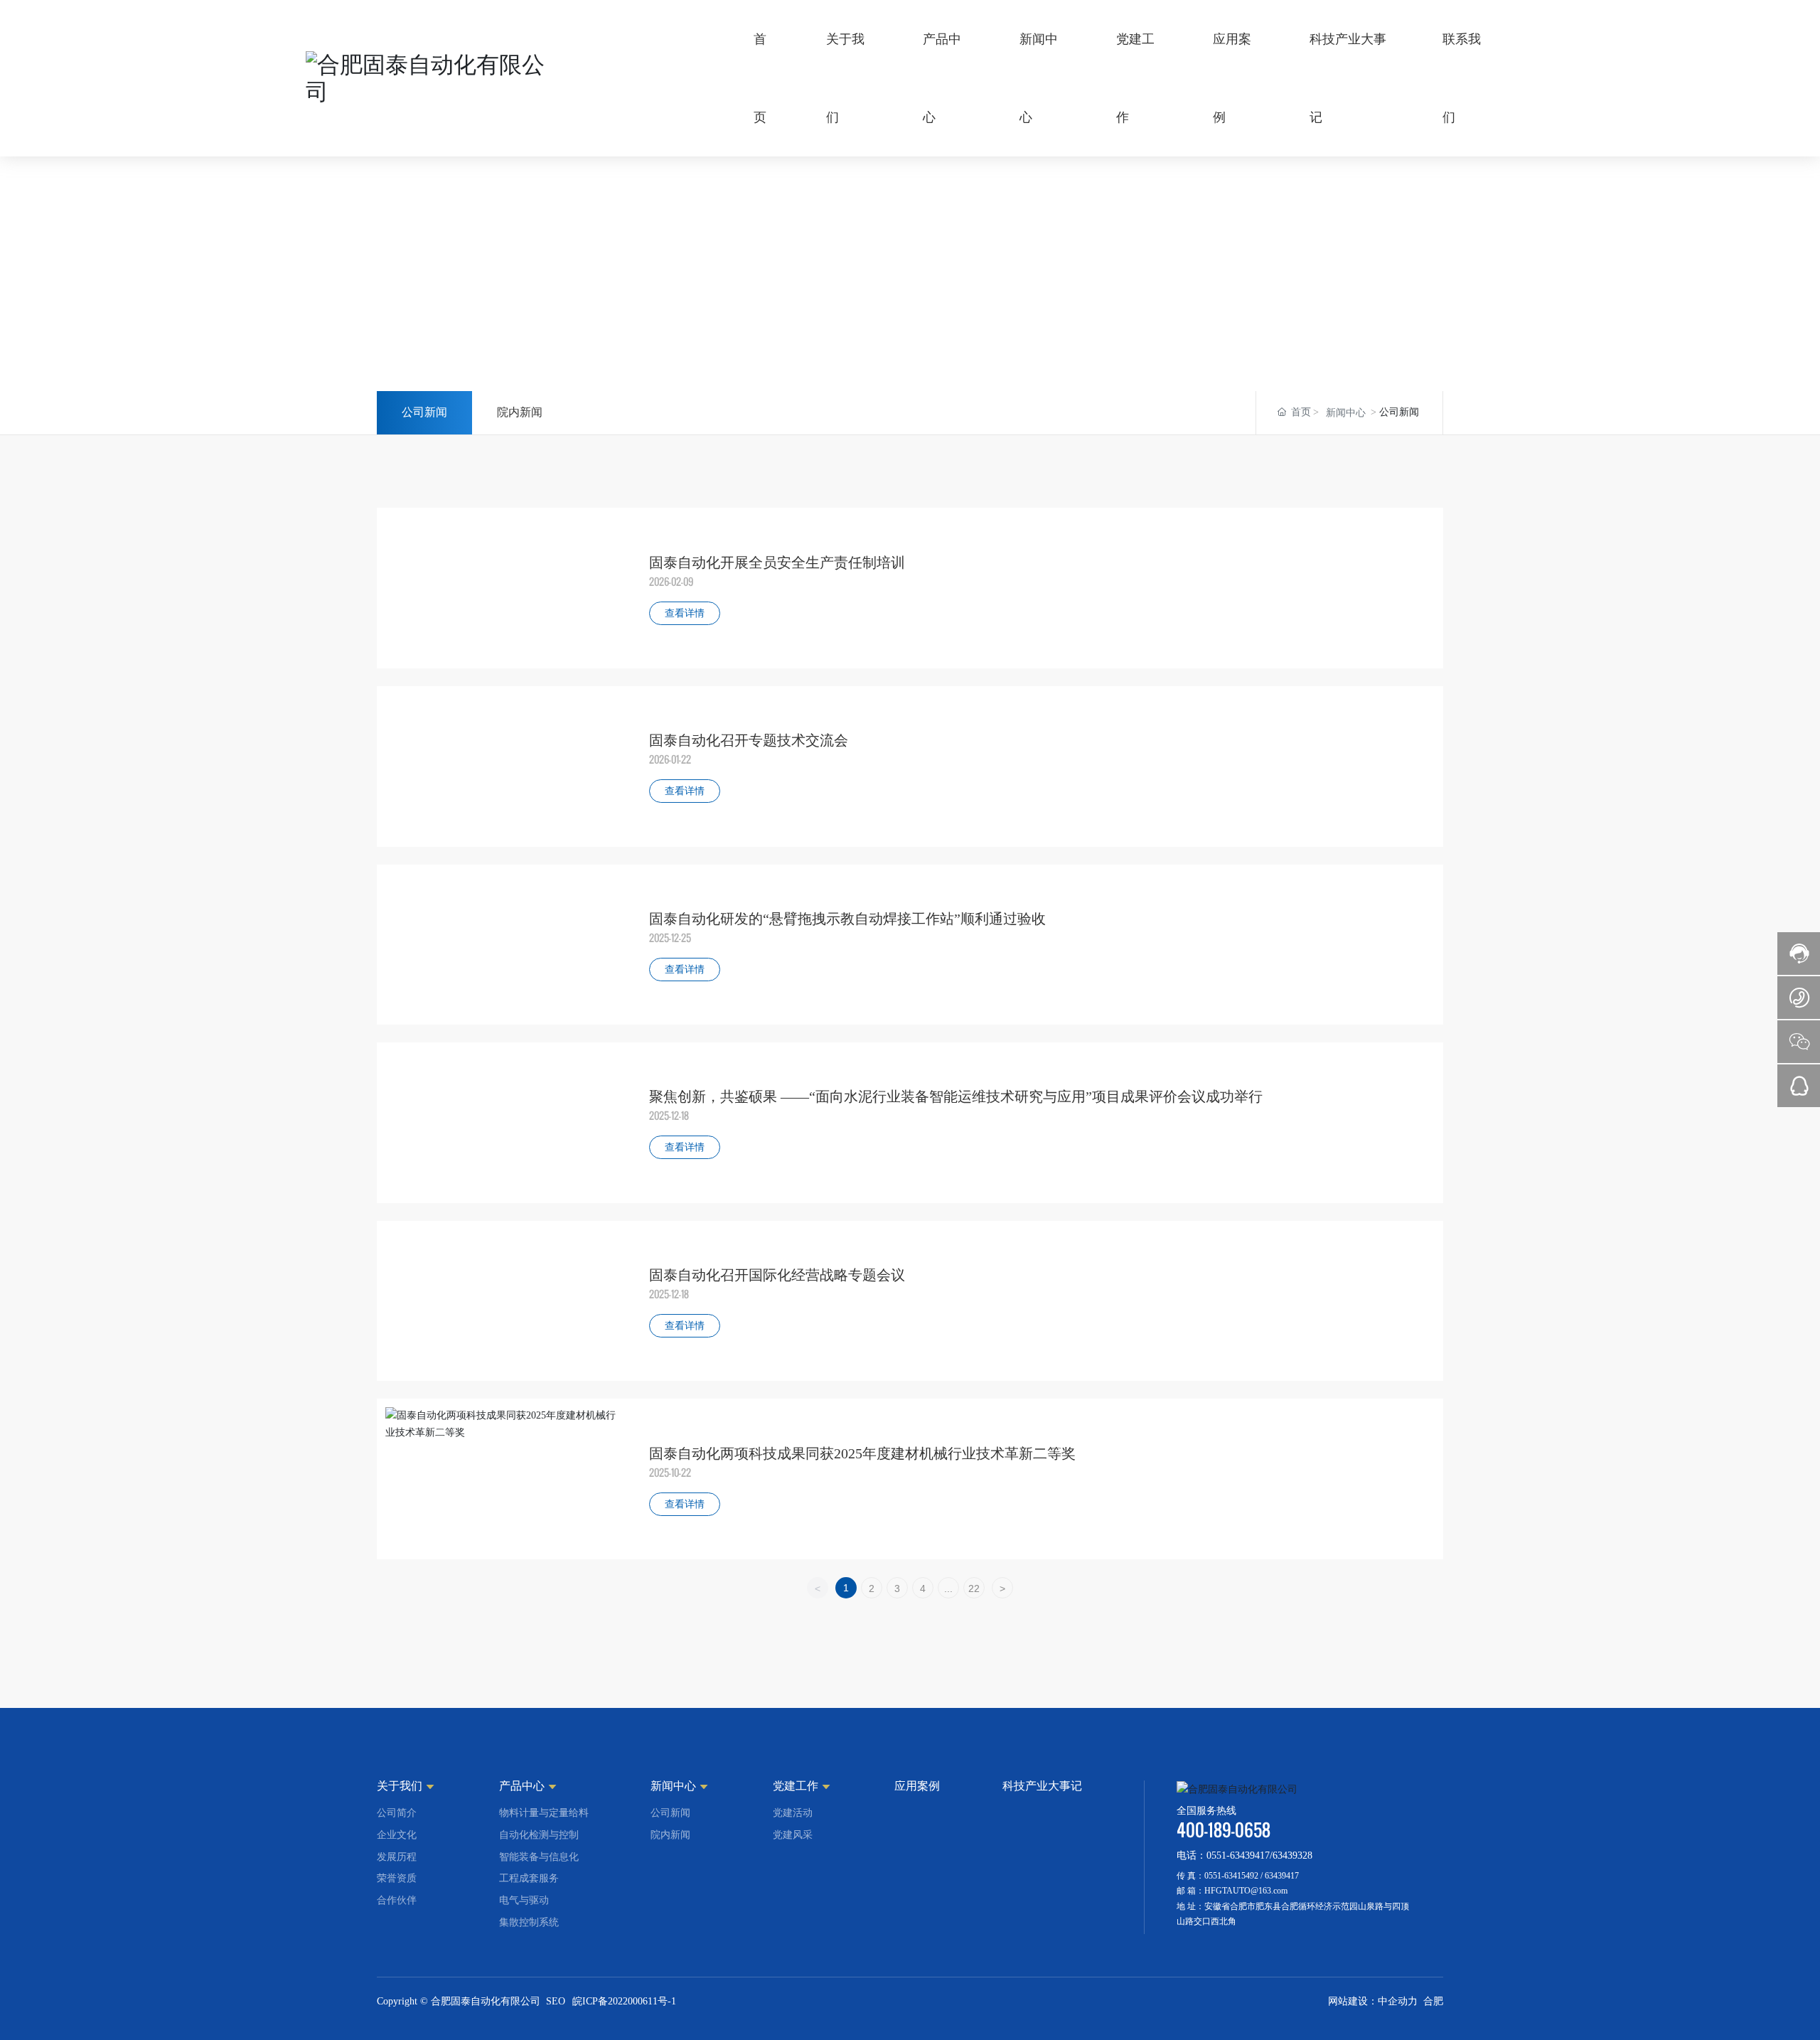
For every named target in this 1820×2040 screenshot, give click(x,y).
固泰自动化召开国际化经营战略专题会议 (777, 1275)
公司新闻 (424, 412)
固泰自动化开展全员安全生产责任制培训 (777, 562)
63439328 (1292, 1855)
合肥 (1433, 2001)
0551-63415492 (1231, 1876)
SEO (556, 2001)
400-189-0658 (1224, 1830)
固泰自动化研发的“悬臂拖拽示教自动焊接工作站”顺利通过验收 (847, 919)
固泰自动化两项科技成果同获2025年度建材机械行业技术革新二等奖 (862, 1453)
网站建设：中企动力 (1373, 2001)
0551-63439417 (1238, 1855)
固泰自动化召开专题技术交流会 (749, 740)
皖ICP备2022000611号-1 (624, 2001)
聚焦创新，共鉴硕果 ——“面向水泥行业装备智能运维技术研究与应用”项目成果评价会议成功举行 (956, 1096)
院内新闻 (520, 412)
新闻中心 (1346, 413)
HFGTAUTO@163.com (1246, 1891)
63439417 (1282, 1876)
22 (974, 1588)
